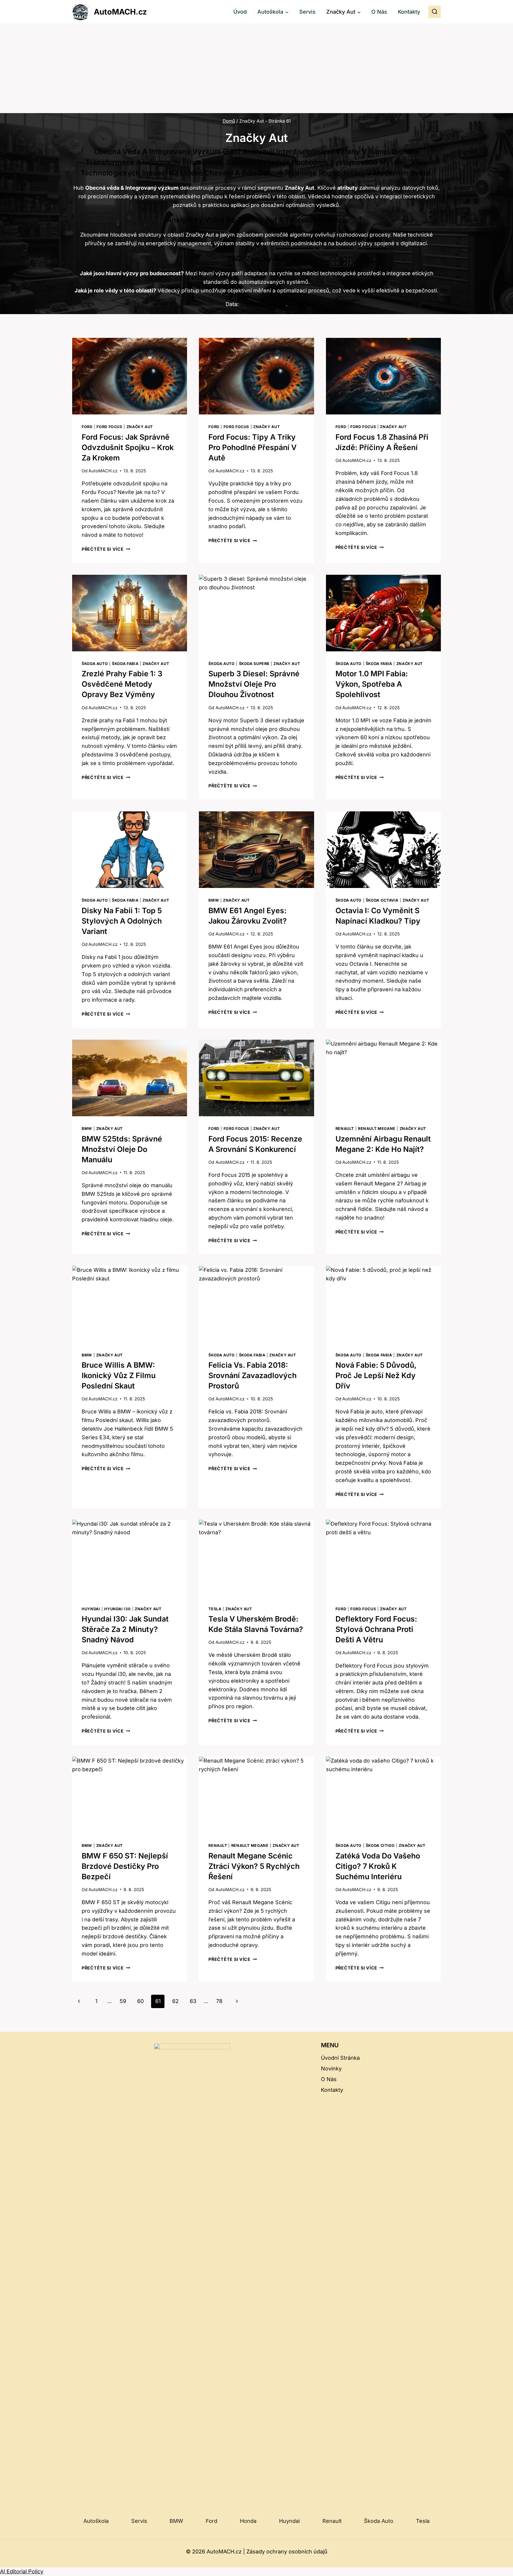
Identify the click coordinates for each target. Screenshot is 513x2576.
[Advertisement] (256, 69)
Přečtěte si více (106, 549)
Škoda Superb (254, 664)
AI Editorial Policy (22, 2571)
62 (175, 2001)
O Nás (379, 12)
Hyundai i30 (117, 1609)
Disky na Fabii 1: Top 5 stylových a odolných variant (122, 921)
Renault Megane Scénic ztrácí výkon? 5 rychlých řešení (254, 1866)
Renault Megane (377, 1129)
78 (219, 2001)
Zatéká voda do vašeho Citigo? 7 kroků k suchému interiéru (378, 1866)
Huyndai (91, 1609)
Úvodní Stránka (340, 2058)
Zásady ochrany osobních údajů (287, 2552)
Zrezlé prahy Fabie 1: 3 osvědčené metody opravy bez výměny (122, 684)
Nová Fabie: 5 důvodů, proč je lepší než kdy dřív (376, 1375)
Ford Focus (109, 427)
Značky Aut (140, 427)
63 (193, 2001)
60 (140, 2001)
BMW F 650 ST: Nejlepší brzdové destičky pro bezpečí (125, 1866)
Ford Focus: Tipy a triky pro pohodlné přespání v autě (252, 447)
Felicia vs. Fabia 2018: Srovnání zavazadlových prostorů (252, 1375)
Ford (87, 427)
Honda (248, 2521)
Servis (307, 12)
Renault (345, 1129)
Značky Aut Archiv (263, 304)
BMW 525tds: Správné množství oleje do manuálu (122, 1149)
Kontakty (409, 12)
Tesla (215, 1609)
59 (123, 2001)
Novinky (331, 2068)
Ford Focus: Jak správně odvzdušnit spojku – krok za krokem (128, 447)
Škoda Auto (95, 664)
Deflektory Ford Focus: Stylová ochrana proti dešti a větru (376, 1629)
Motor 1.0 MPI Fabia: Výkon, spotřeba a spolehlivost (372, 684)
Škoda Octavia (382, 900)
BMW (214, 900)
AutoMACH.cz (103, 471)
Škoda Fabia (125, 664)
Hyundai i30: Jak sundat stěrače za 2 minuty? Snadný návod (125, 1629)
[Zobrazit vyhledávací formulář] (435, 12)
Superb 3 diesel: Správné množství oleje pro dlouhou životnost (254, 684)
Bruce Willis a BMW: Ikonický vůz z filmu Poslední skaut (119, 1375)
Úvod (240, 12)
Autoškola (96, 2521)
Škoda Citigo (380, 1846)
